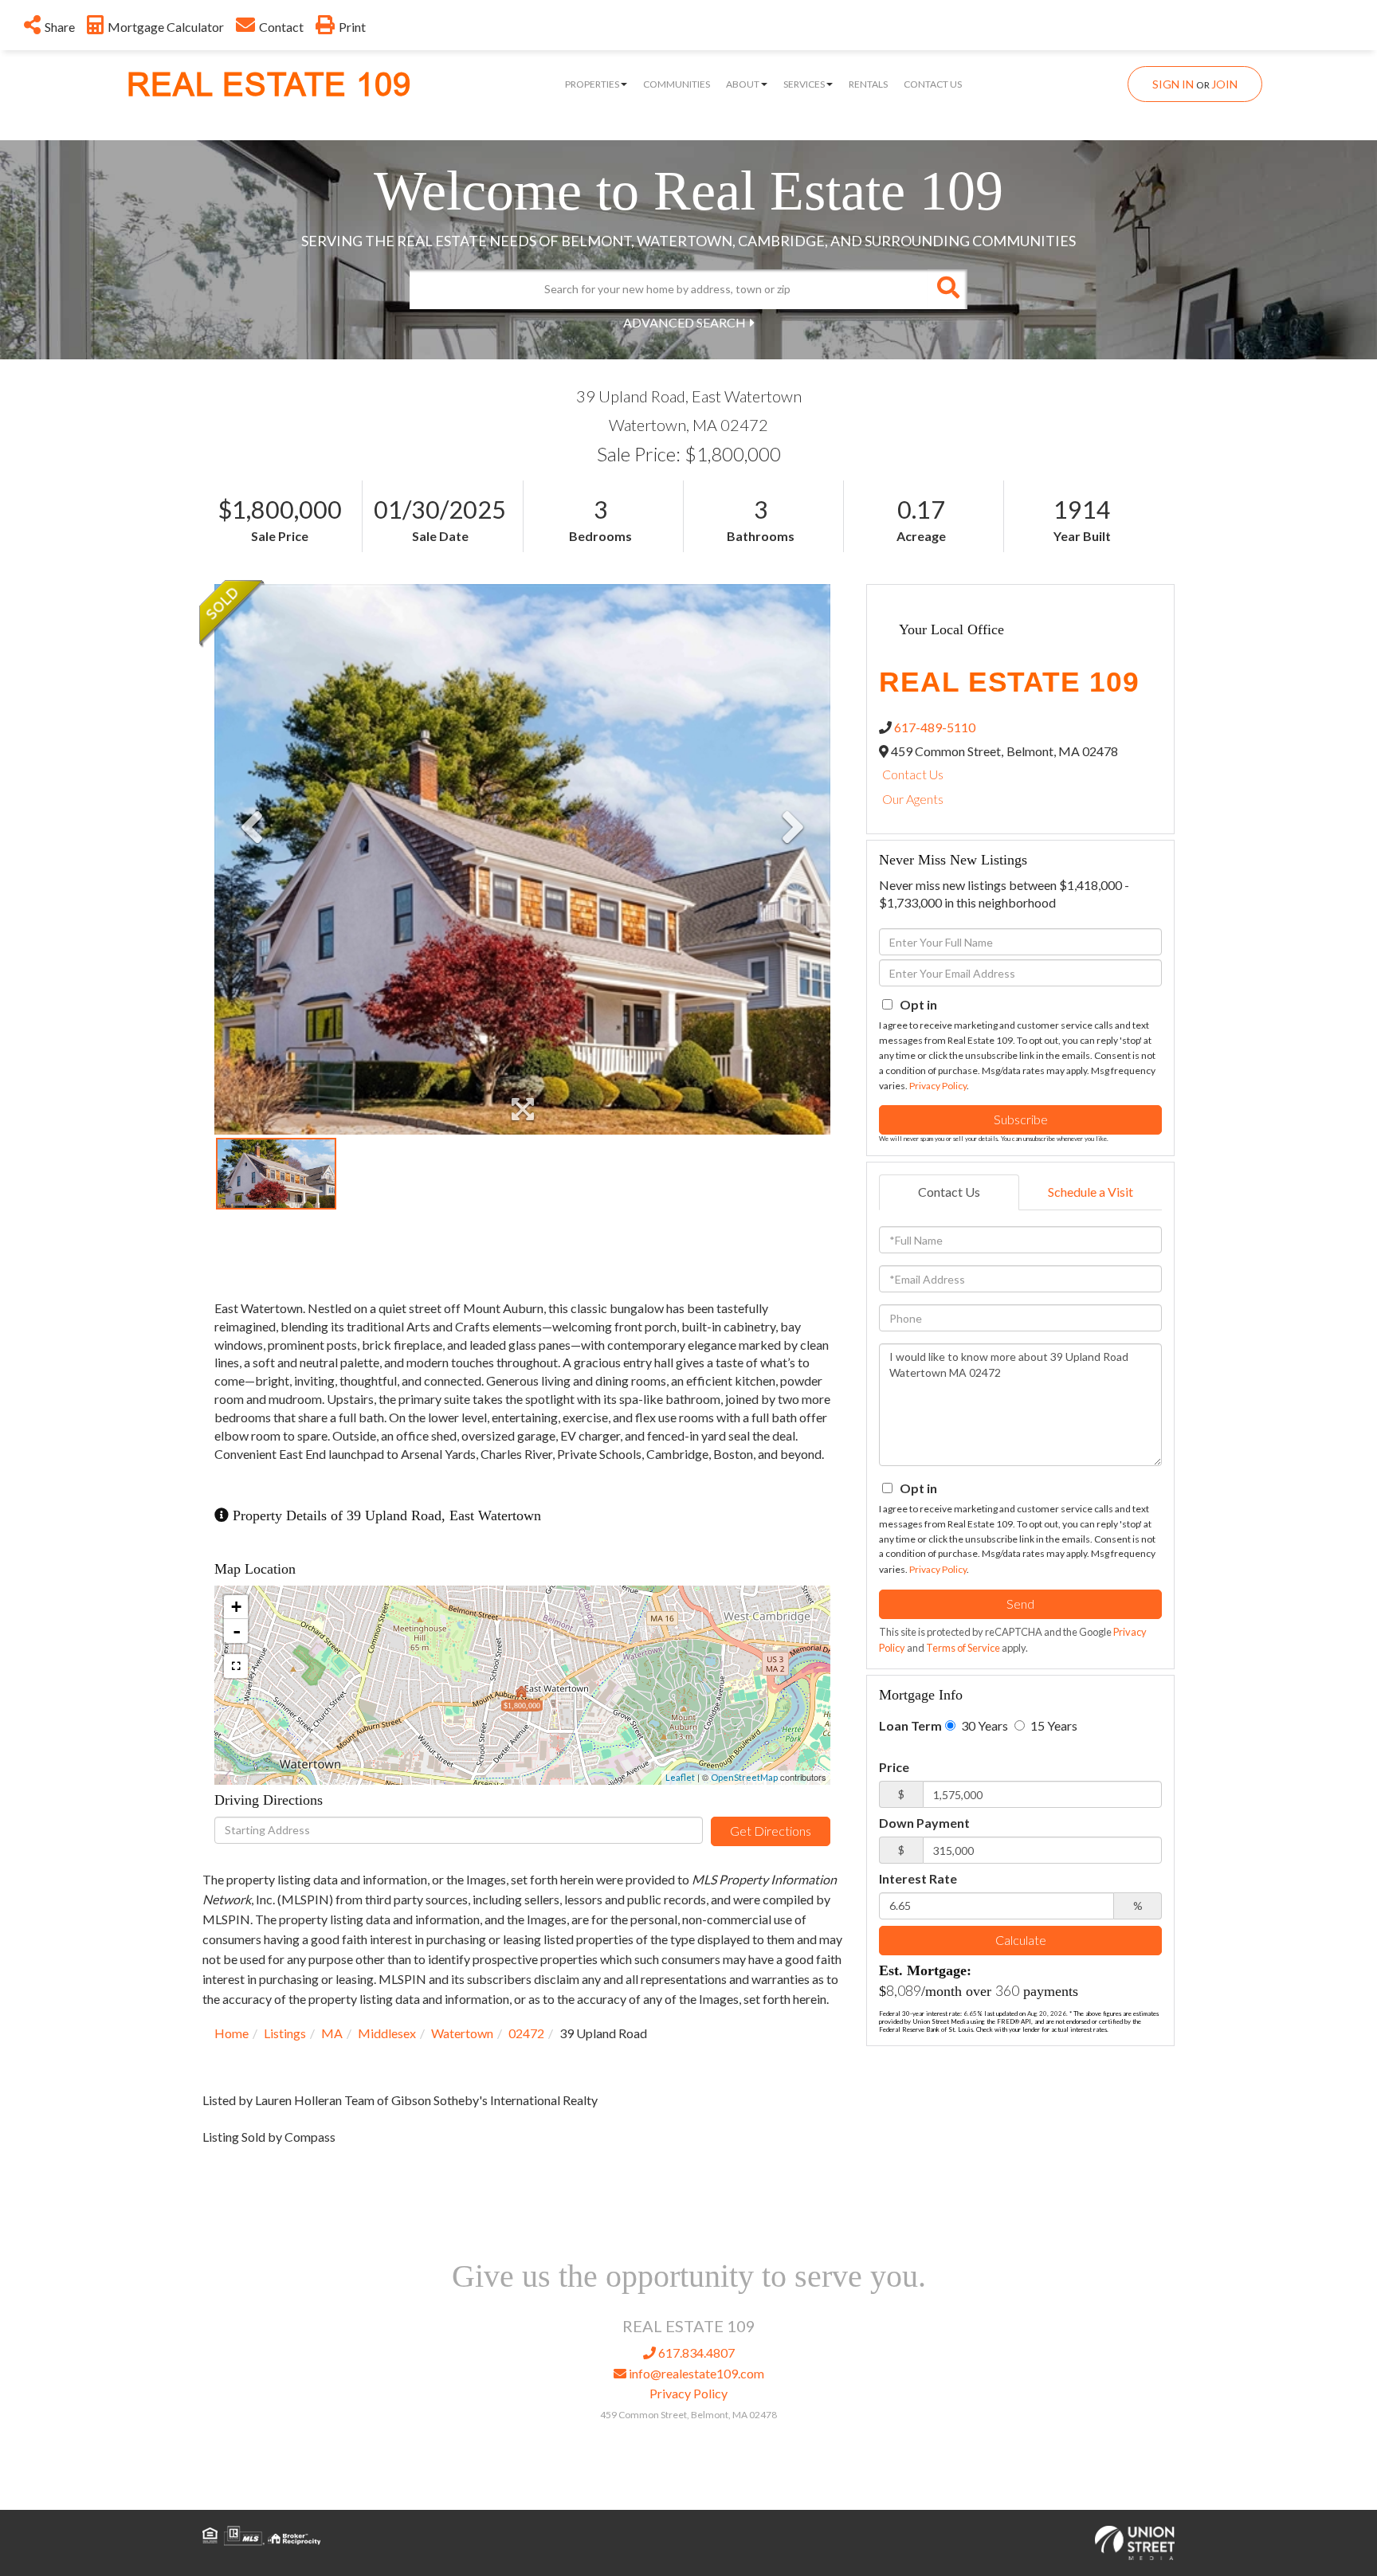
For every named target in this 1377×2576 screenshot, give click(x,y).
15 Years (1053, 1725)
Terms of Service (963, 1648)
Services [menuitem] (804, 84)
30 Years (983, 1725)
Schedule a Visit (1091, 1192)
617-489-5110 (935, 727)
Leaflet (680, 1777)
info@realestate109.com (695, 2373)
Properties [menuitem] (592, 84)
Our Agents (913, 799)
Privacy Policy (938, 1086)
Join (1224, 84)
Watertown (462, 2033)
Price (894, 1767)
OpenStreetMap (744, 1777)
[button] (947, 289)
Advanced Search (685, 322)
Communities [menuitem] (677, 84)
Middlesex (387, 2033)
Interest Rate (918, 1878)
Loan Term (910, 1725)
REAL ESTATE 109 (269, 85)
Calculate (1021, 1940)
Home (231, 2033)
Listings (285, 2033)
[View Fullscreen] (236, 1666)
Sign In (1173, 84)
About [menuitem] (743, 84)
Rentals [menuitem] (868, 84)
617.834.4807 (695, 2353)
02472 (526, 2033)
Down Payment (924, 1823)
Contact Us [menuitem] (933, 84)
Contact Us (913, 774)
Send (1020, 1604)
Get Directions (771, 1831)
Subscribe (1021, 1119)
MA (332, 2033)
